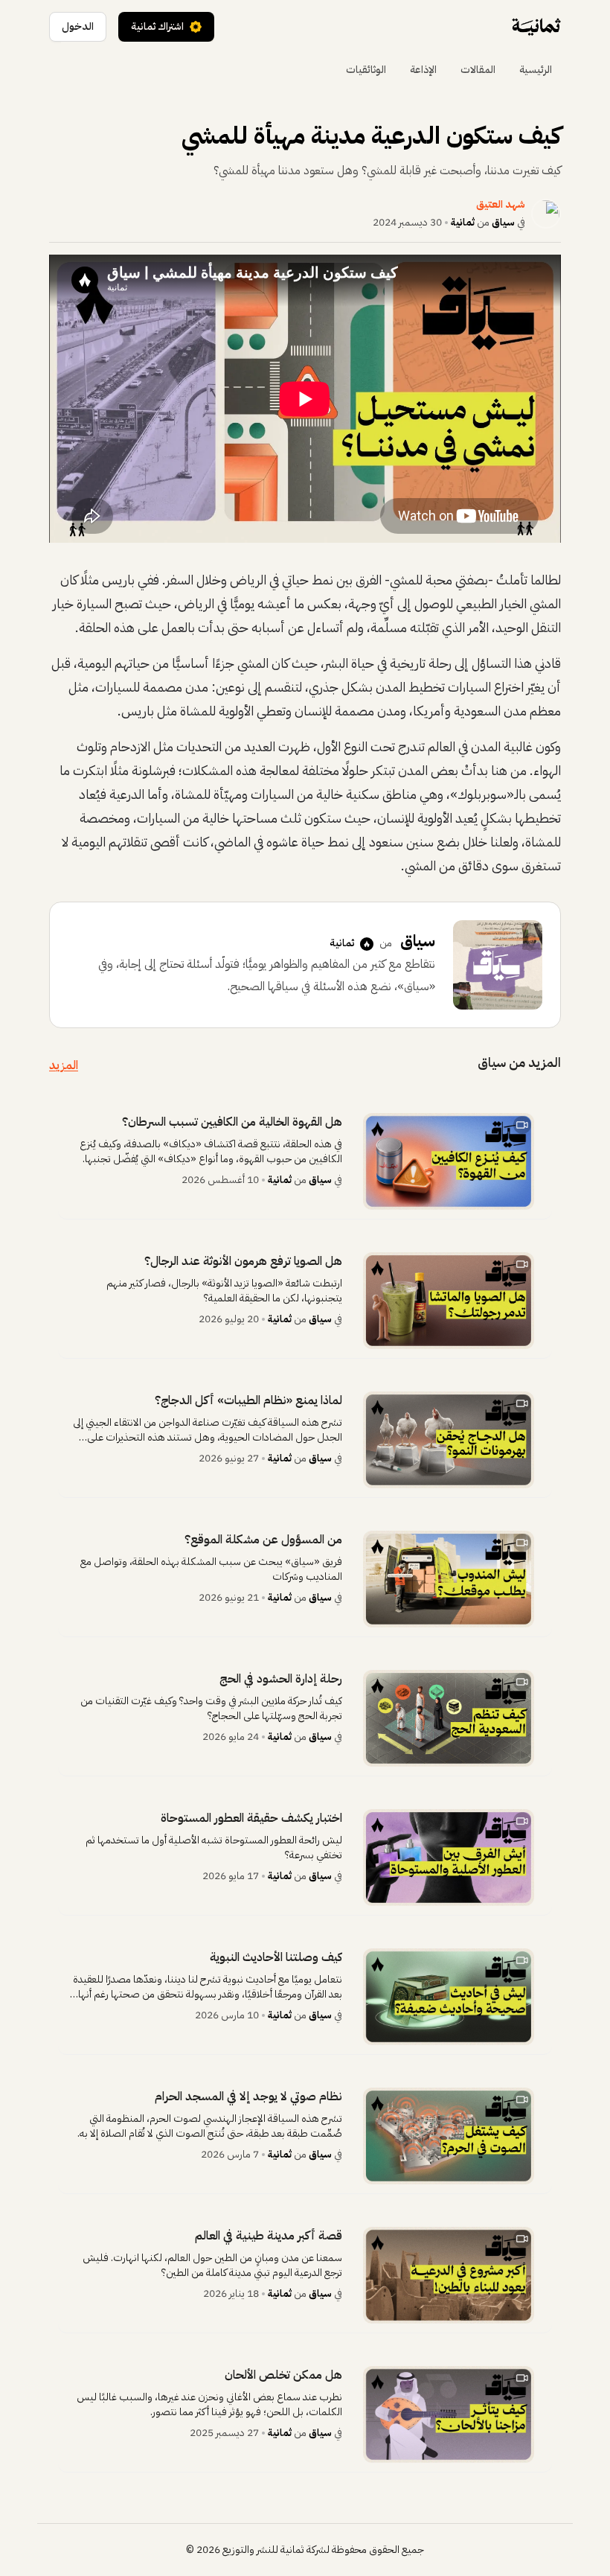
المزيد (64, 1065)
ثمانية (463, 222)
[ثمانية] (536, 27)
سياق (503, 222)
